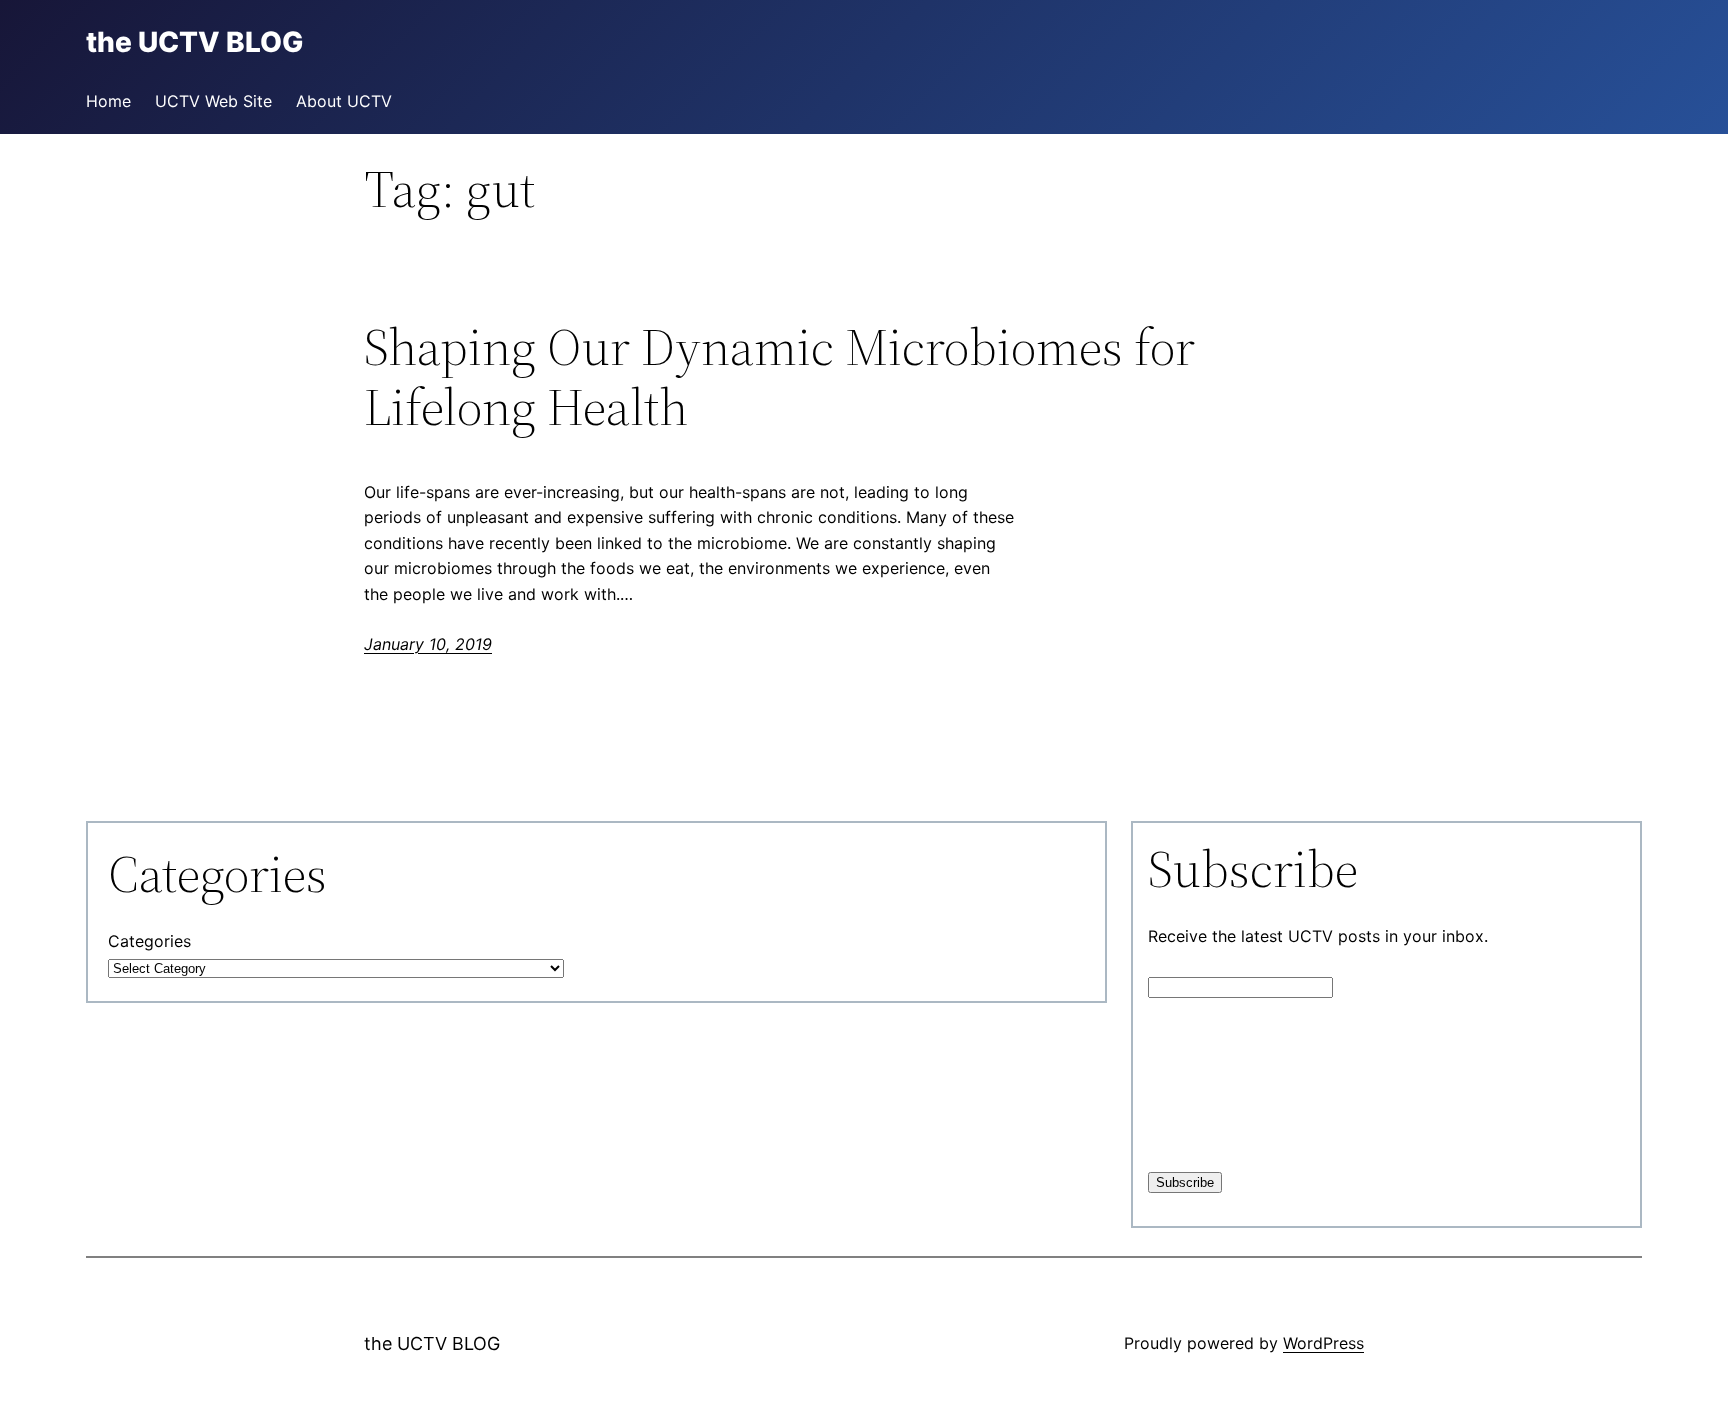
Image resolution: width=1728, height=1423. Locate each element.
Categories (149, 941)
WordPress (1323, 1343)
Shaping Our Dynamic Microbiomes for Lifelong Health (779, 377)
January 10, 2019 (428, 644)
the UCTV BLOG (432, 1343)
